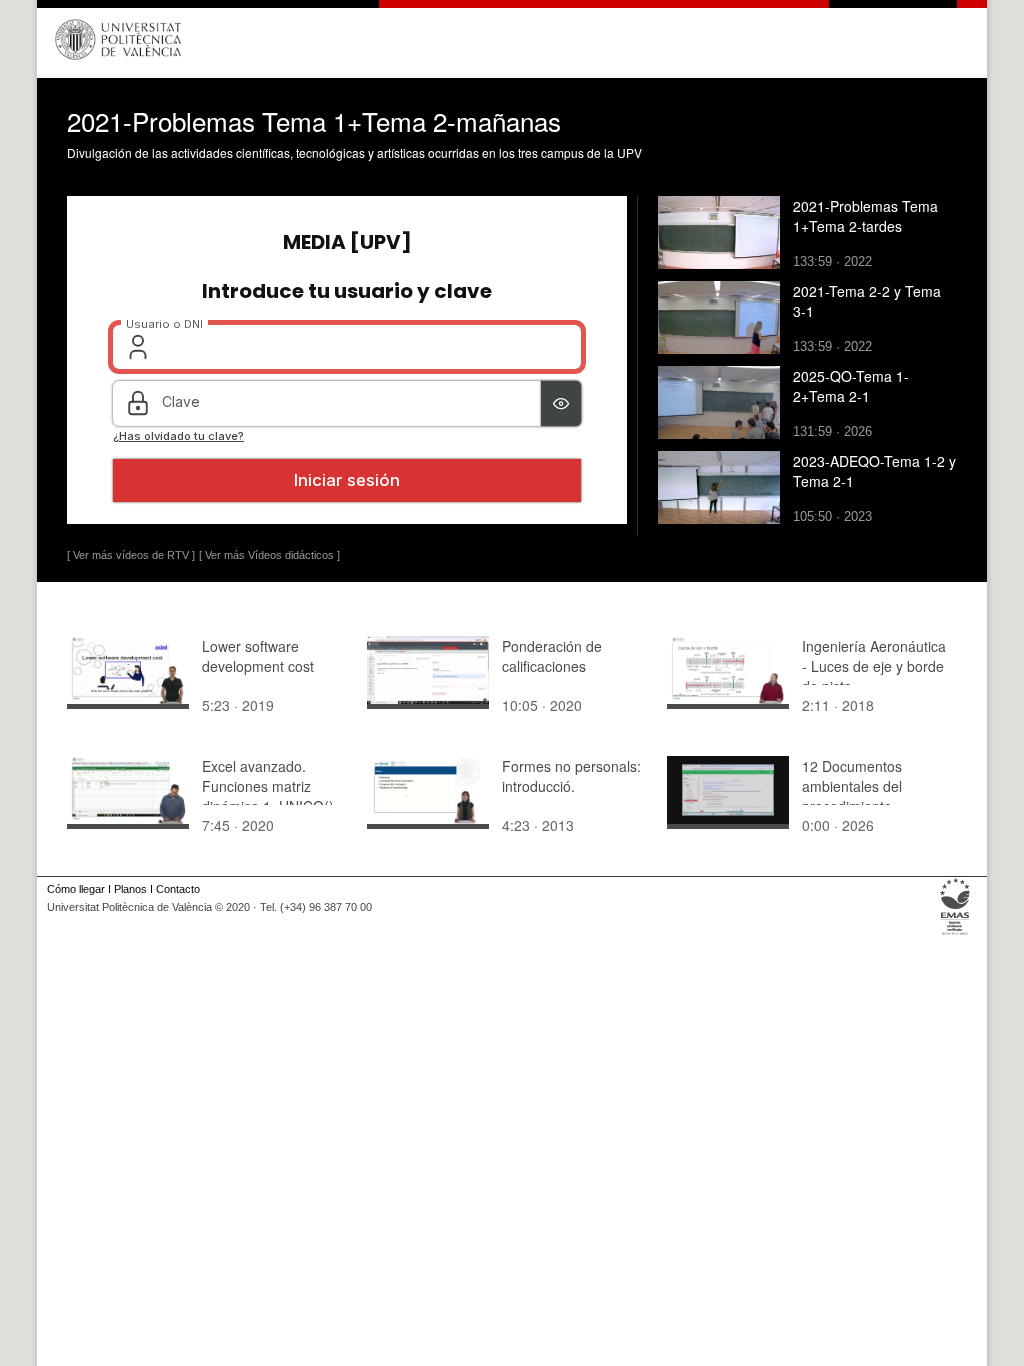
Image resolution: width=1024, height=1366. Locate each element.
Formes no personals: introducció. (571, 776)
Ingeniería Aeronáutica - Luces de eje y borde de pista (874, 666)
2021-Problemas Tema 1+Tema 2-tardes (865, 216)
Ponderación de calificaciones (552, 656)
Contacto (178, 889)
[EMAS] (955, 935)
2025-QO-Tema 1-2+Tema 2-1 (851, 386)
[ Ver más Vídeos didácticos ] (269, 555)
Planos (130, 889)
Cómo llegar (76, 889)
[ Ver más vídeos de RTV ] (131, 555)
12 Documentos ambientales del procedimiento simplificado (852, 796)
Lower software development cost (258, 656)
